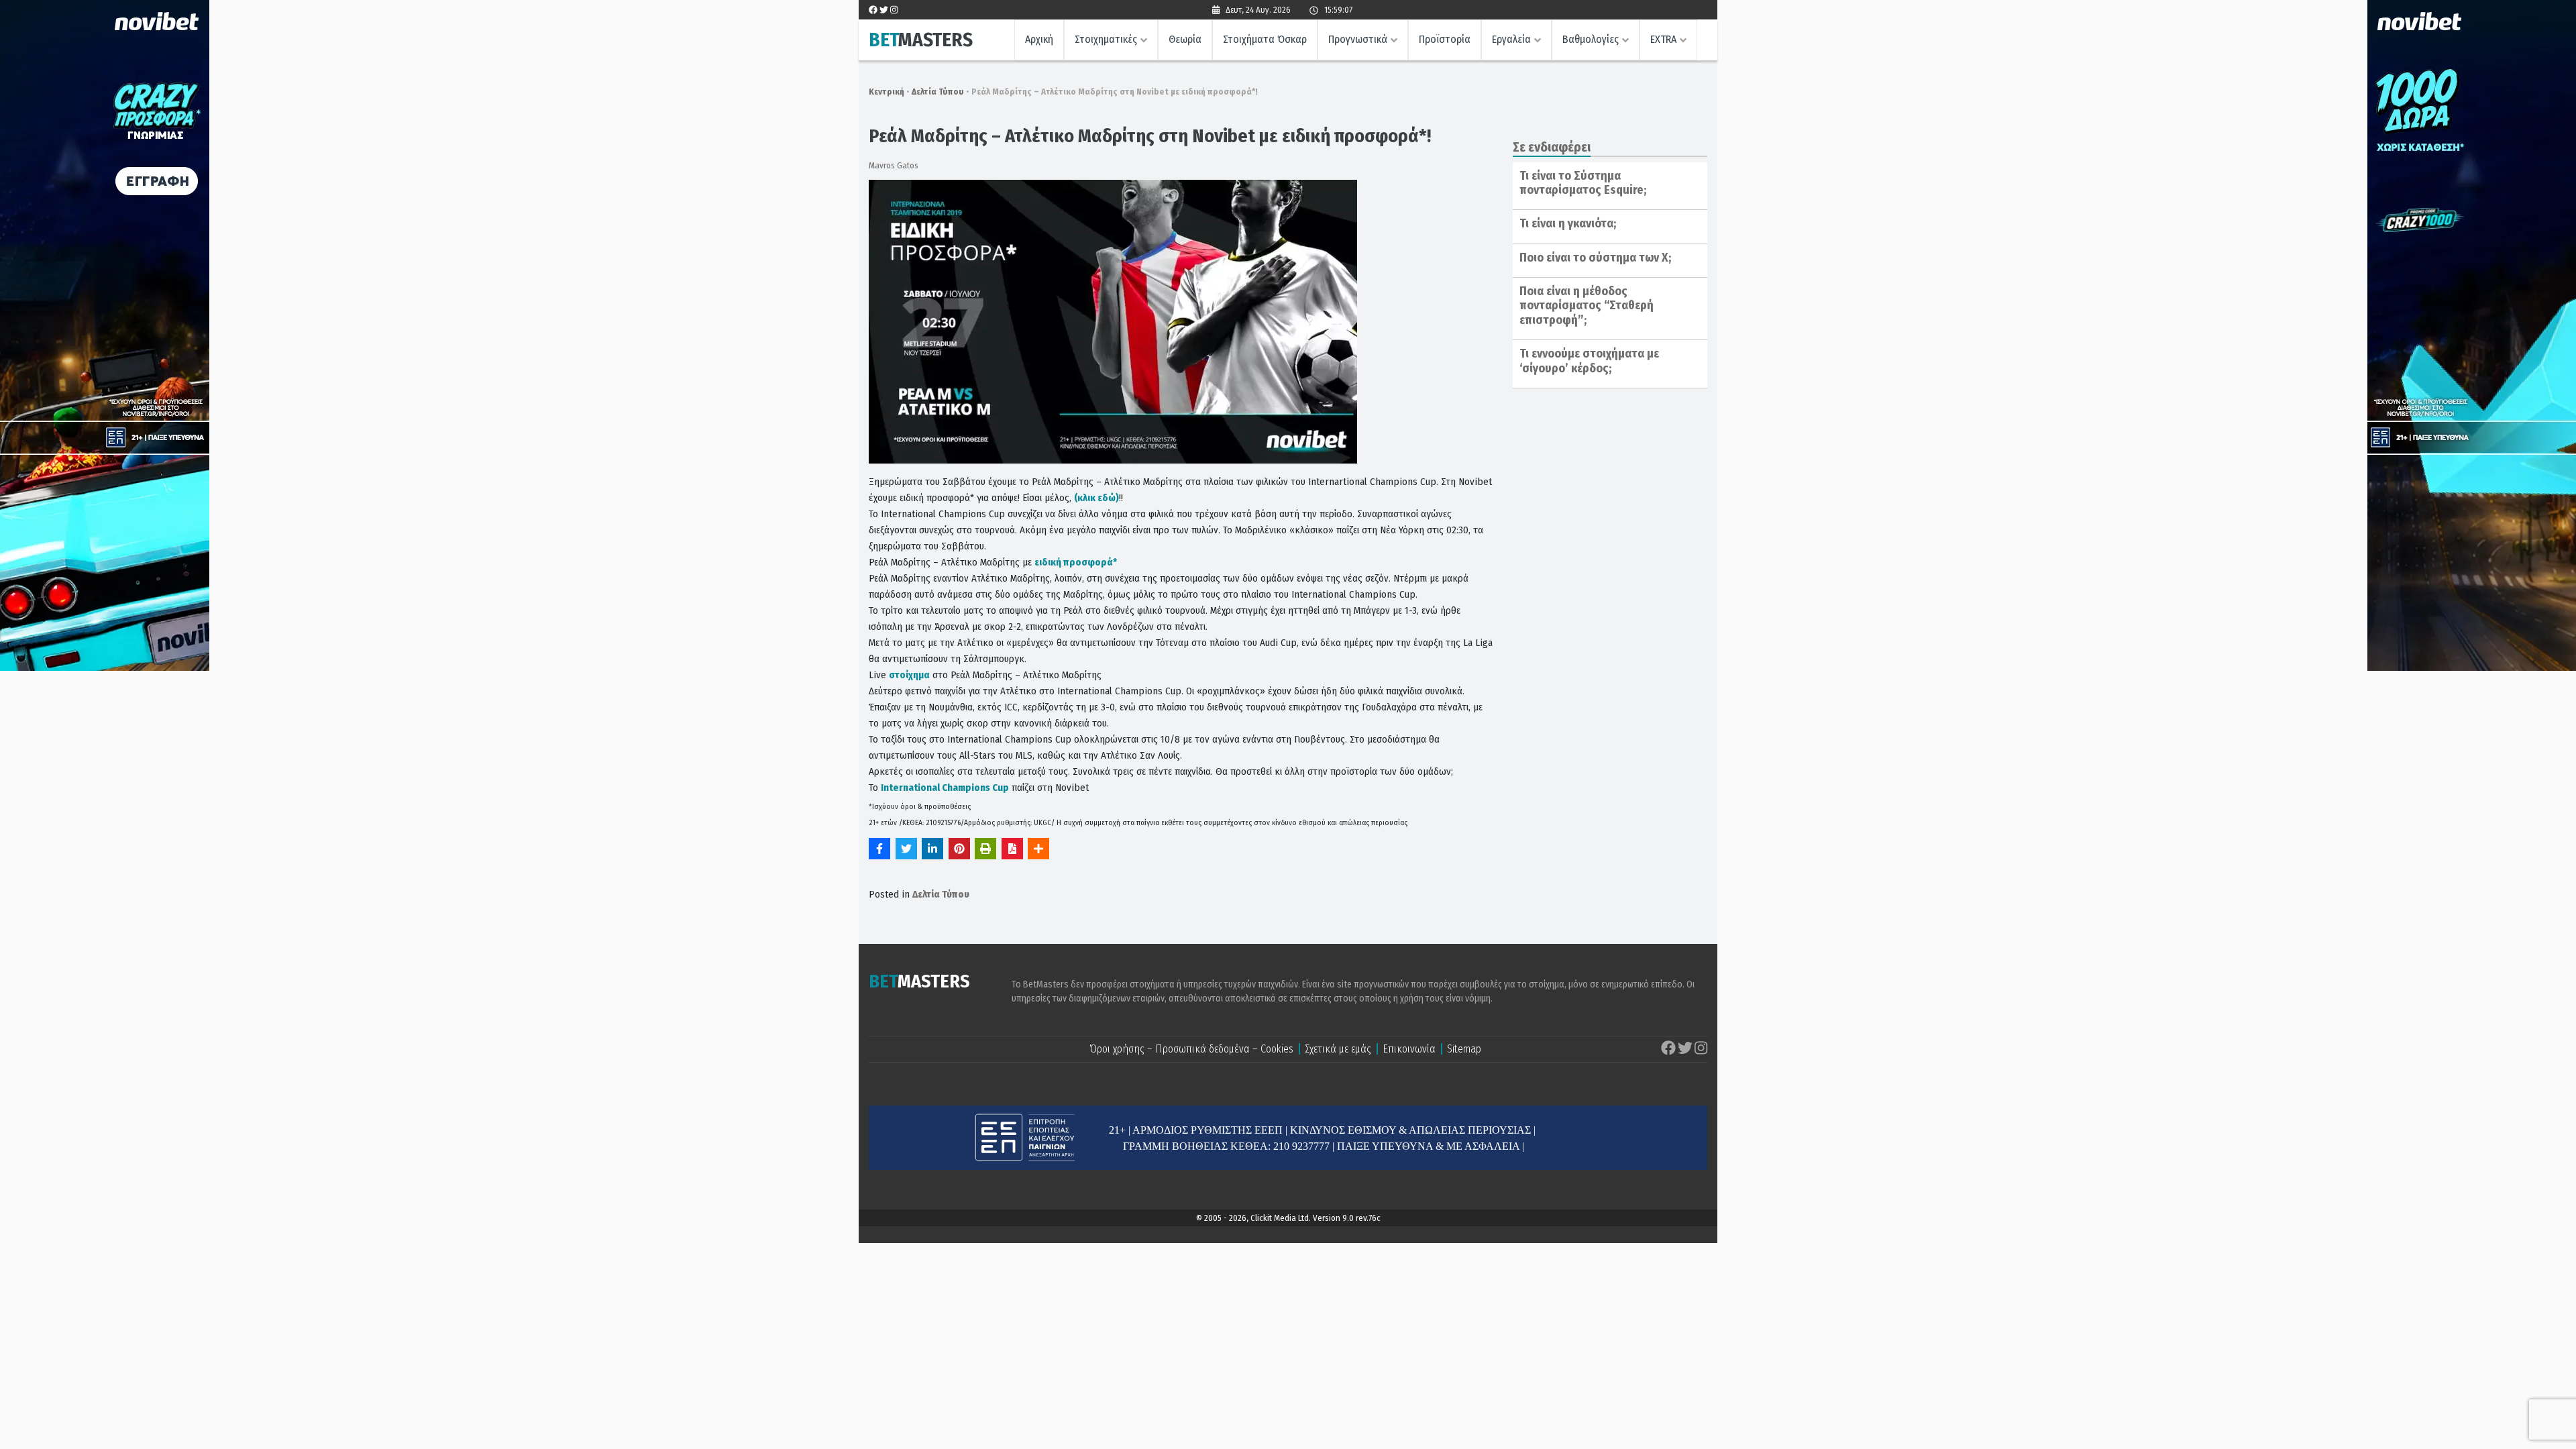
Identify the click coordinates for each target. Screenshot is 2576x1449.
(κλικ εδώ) (1096, 498)
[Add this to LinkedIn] (932, 849)
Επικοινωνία (1409, 1049)
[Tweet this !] (906, 849)
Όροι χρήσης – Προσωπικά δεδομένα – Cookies (1191, 1049)
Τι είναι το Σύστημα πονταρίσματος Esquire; (1583, 183)
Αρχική (1039, 39)
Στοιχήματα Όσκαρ (1265, 39)
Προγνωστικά (1358, 39)
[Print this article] (985, 849)
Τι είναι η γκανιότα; (1568, 223)
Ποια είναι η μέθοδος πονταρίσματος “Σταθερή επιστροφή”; (1587, 306)
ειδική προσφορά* (1076, 562)
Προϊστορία (1445, 39)
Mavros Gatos (894, 165)
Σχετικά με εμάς (1338, 1049)
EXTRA (1663, 39)
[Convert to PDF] (1012, 849)
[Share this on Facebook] (879, 849)
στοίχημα (909, 675)
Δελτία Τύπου (938, 92)
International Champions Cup (945, 788)
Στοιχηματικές (1106, 39)
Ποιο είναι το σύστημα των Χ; (1595, 258)
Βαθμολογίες (1591, 39)
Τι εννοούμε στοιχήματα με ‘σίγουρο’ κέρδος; (1589, 361)
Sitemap (1464, 1049)
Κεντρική (887, 92)
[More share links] (1038, 849)
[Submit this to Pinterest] (959, 849)
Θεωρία (1185, 39)
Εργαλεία (1511, 39)
